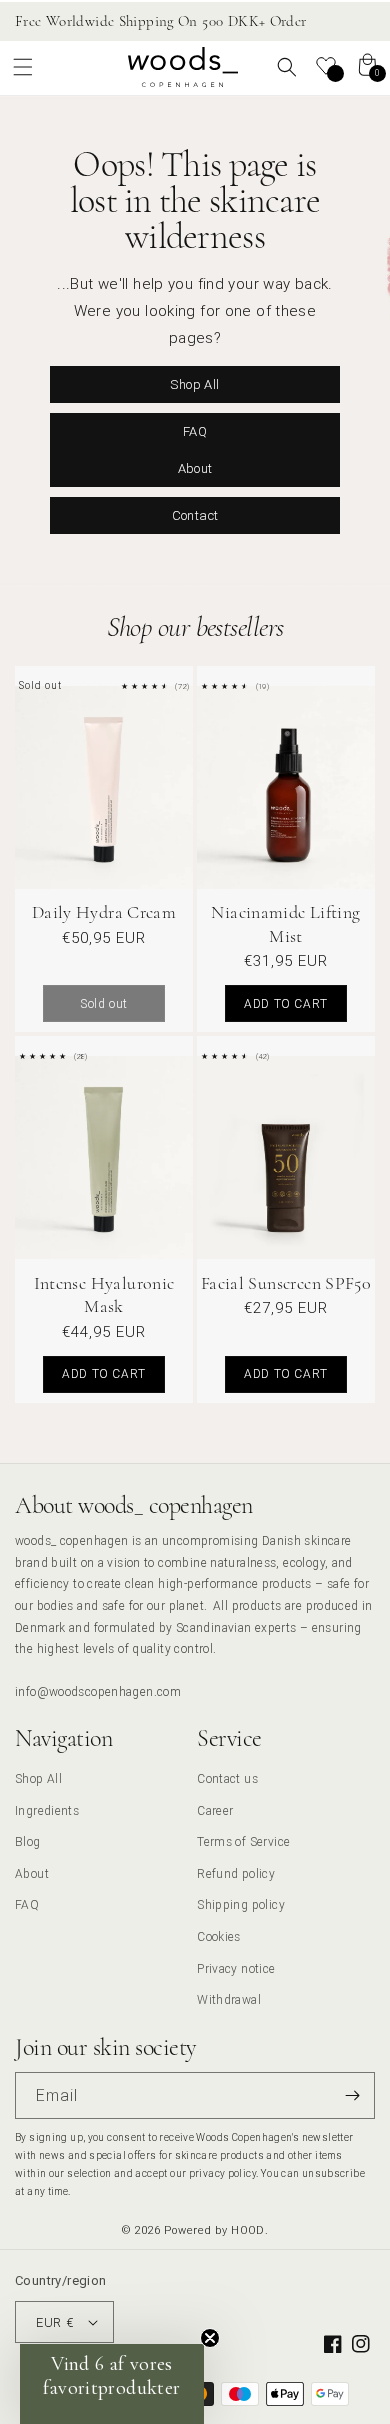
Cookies (219, 1936)
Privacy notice (236, 1968)
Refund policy (236, 1873)
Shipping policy (241, 1904)
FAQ (195, 431)
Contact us (227, 1778)
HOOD (248, 2230)
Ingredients (47, 1810)
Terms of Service (243, 1841)
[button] (23, 67)
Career (215, 1810)
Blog (28, 1841)
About (195, 468)
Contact (195, 515)
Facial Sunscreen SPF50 (286, 1283)
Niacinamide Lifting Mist (285, 923)
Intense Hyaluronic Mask (104, 1294)
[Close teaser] (210, 2338)
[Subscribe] (352, 2095)
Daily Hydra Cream (104, 912)
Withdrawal (229, 1999)
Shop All (194, 384)
